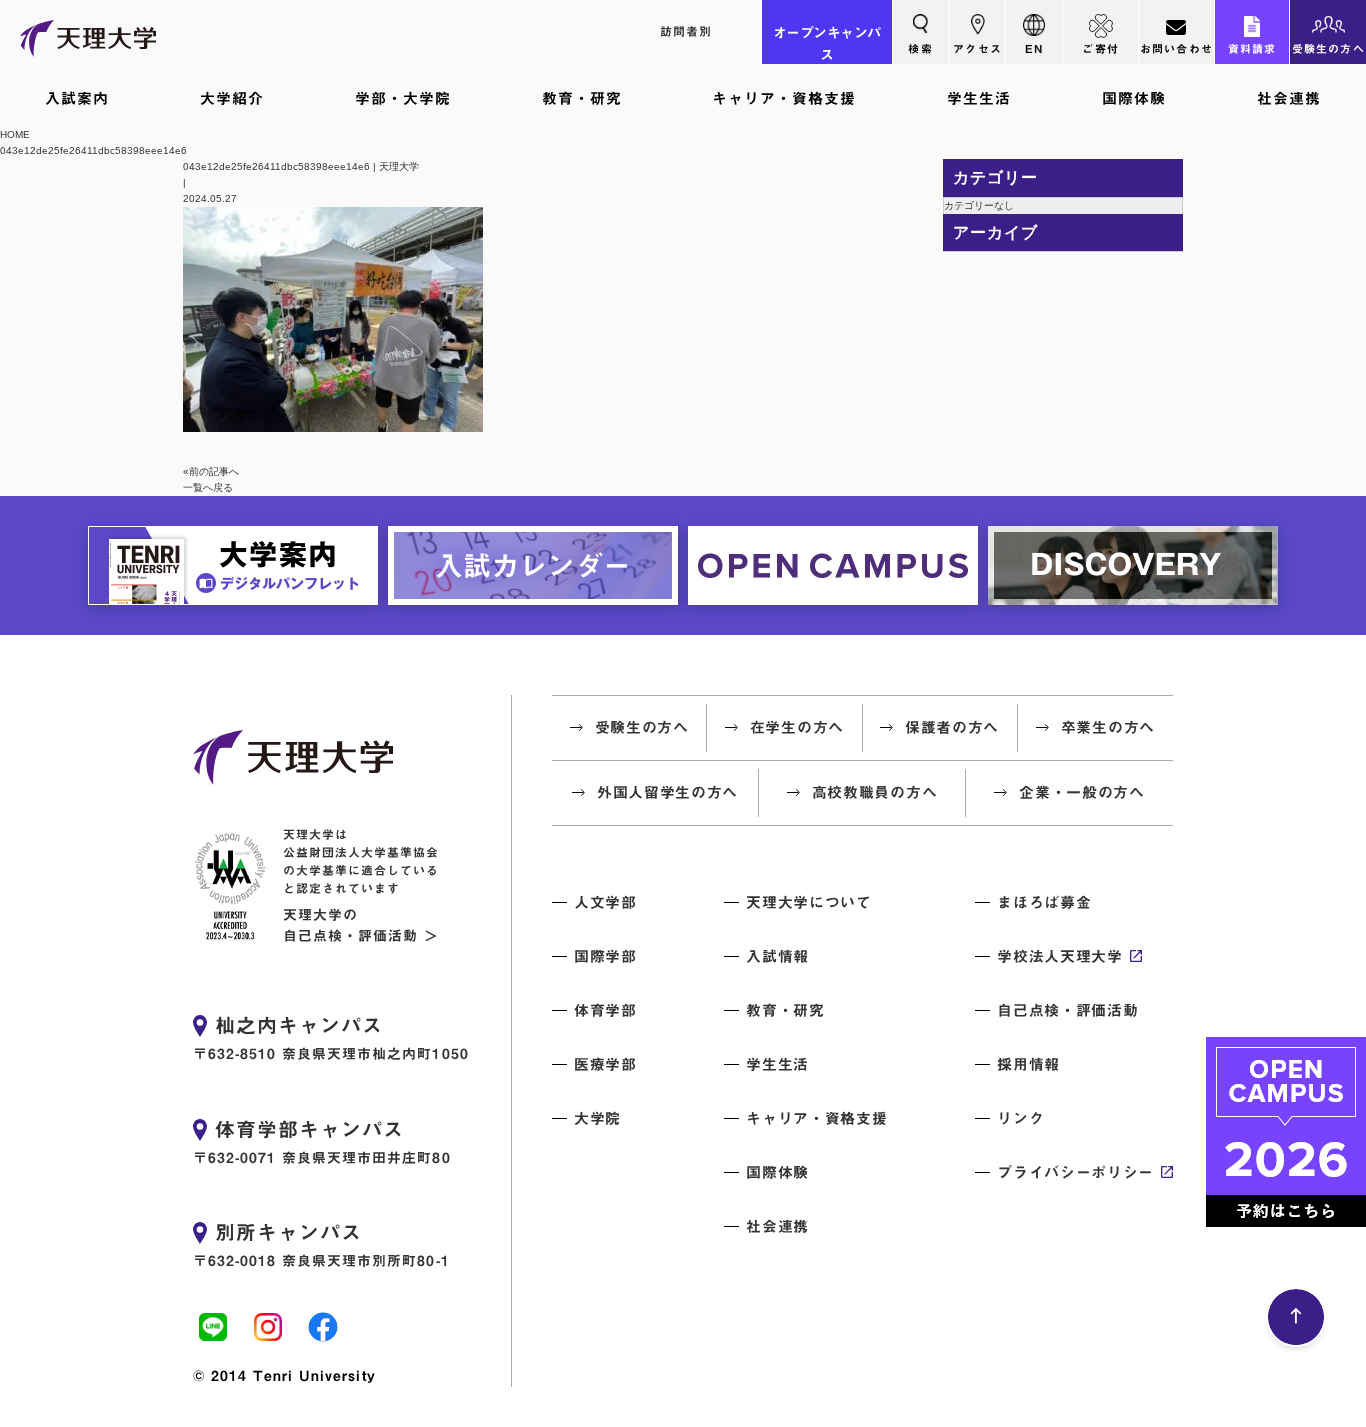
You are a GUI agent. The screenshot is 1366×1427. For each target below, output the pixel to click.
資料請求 (1252, 48)
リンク (1020, 1118)
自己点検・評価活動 (1067, 1010)
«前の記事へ (211, 471)
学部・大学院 (403, 98)
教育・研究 (582, 98)
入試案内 (77, 98)
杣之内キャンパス (299, 1025)
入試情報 (777, 956)
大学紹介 (232, 98)
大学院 (597, 1118)
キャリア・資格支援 (784, 98)
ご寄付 (1100, 48)
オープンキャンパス (827, 44)
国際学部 (605, 956)
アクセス (977, 48)
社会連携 (1289, 98)
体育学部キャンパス (309, 1129)
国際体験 (1134, 98)
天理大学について (808, 902)
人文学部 (605, 902)
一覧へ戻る (208, 487)
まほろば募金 (1044, 902)
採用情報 (1028, 1064)
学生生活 (979, 98)
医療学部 (605, 1064)
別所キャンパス (288, 1232)
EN (1034, 48)
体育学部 (605, 1010)
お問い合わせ (1176, 48)
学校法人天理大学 (1059, 956)
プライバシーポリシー (1075, 1172)
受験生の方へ (1328, 48)
